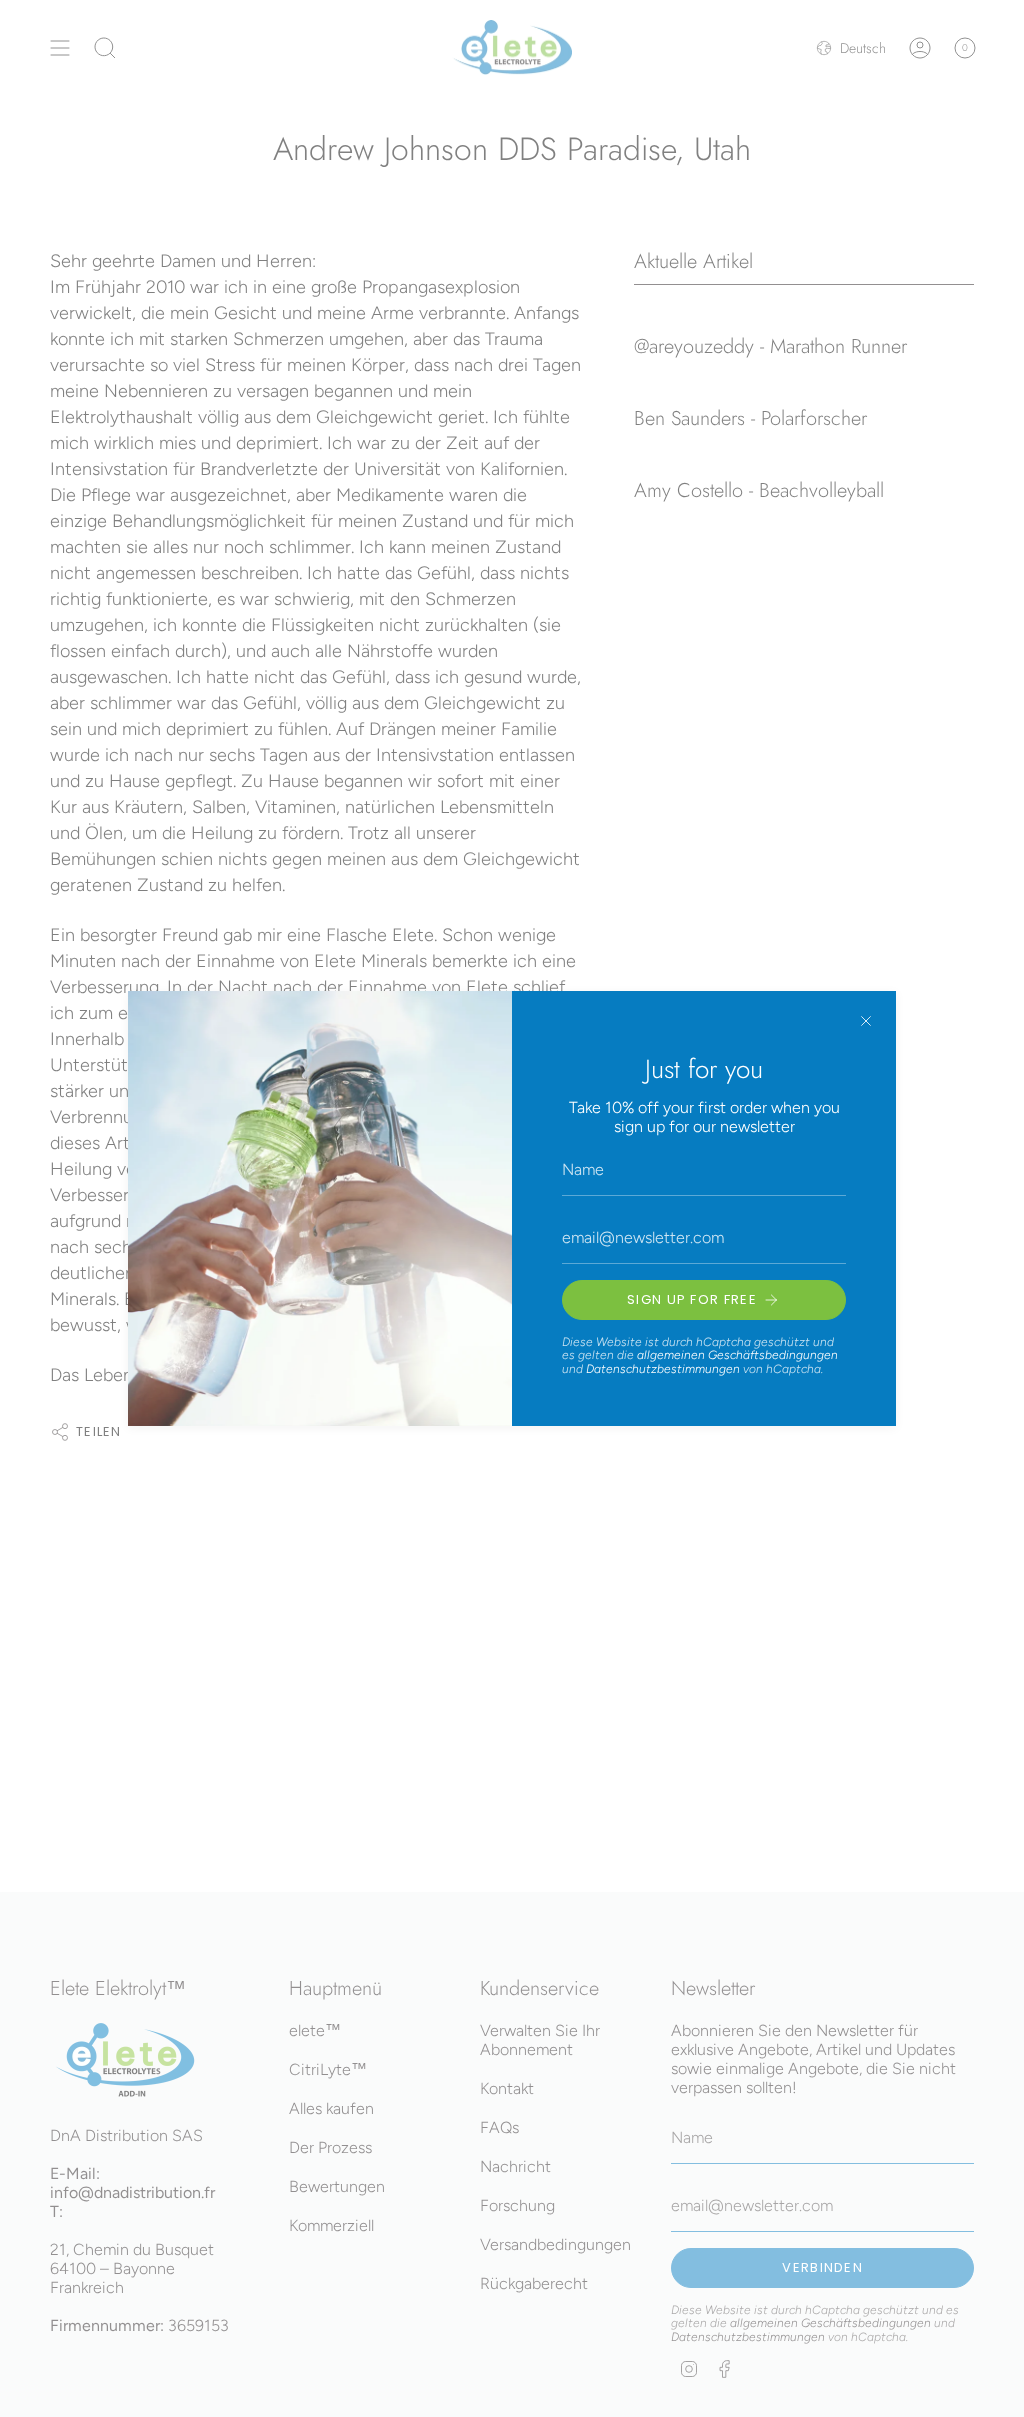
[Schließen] (866, 1021)
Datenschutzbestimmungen (663, 1369)
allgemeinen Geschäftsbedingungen (737, 1355)
